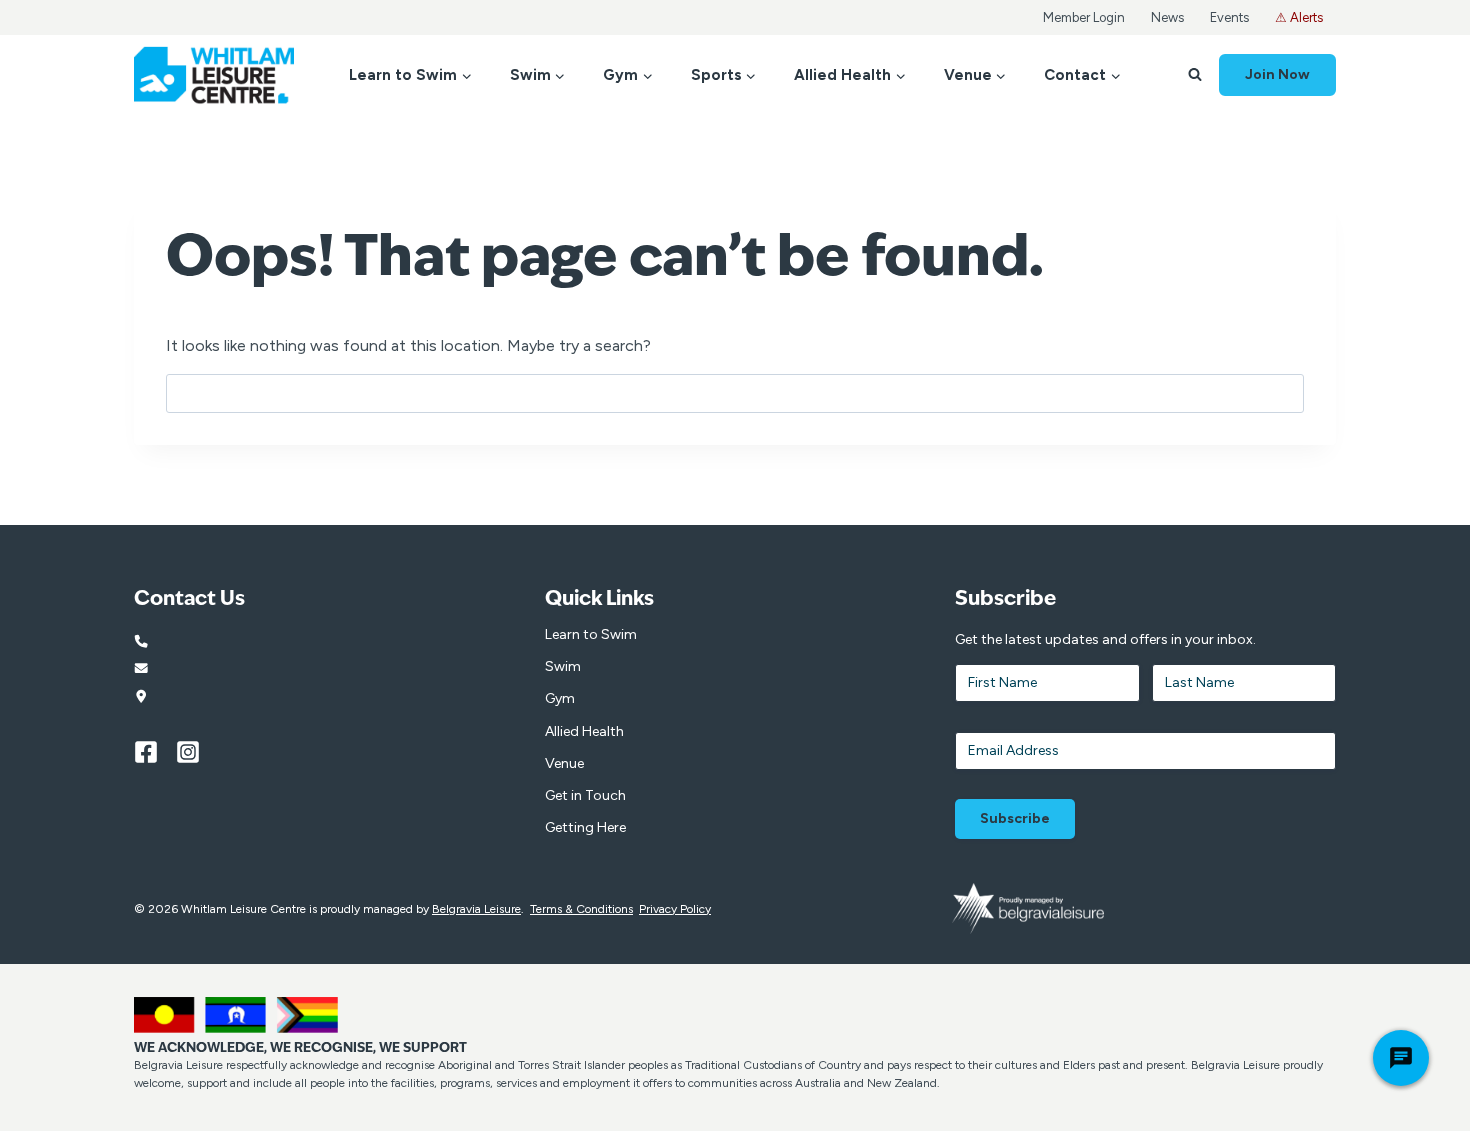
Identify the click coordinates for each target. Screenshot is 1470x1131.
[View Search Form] (1195, 75)
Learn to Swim (591, 634)
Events (1229, 17)
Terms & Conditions (581, 909)
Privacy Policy (675, 909)
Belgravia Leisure (476, 909)
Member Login (1084, 17)
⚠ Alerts (1299, 17)
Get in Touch (585, 795)
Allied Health (584, 731)
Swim (563, 666)
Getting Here (585, 827)
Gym (560, 698)
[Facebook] (155, 752)
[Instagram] (197, 752)
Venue (564, 763)
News (1167, 17)
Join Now (1277, 74)
